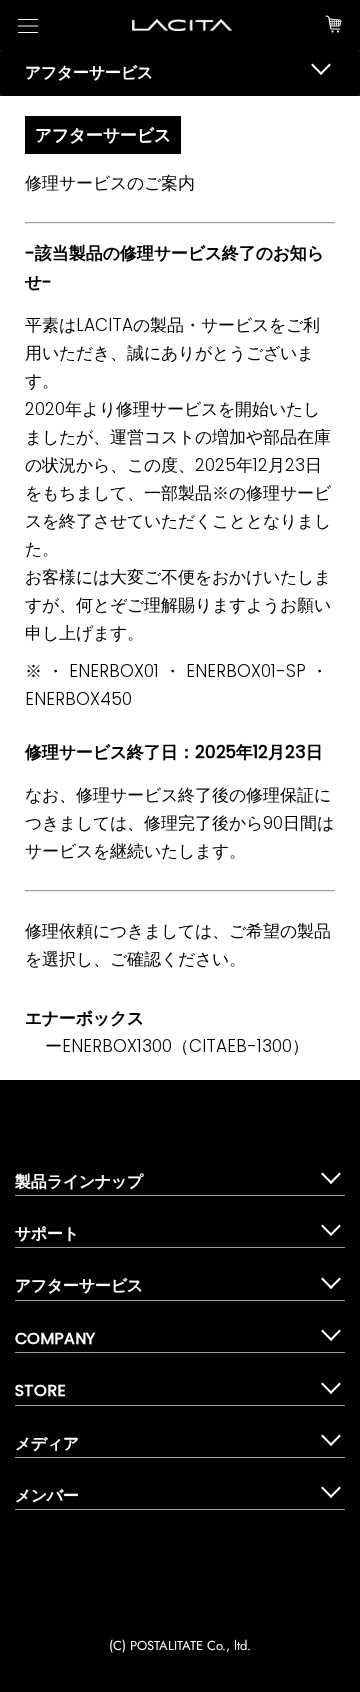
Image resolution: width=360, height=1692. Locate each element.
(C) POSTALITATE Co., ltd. (180, 1645)
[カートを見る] (333, 25)
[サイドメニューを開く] (28, 25)
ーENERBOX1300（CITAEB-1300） (177, 1046)
